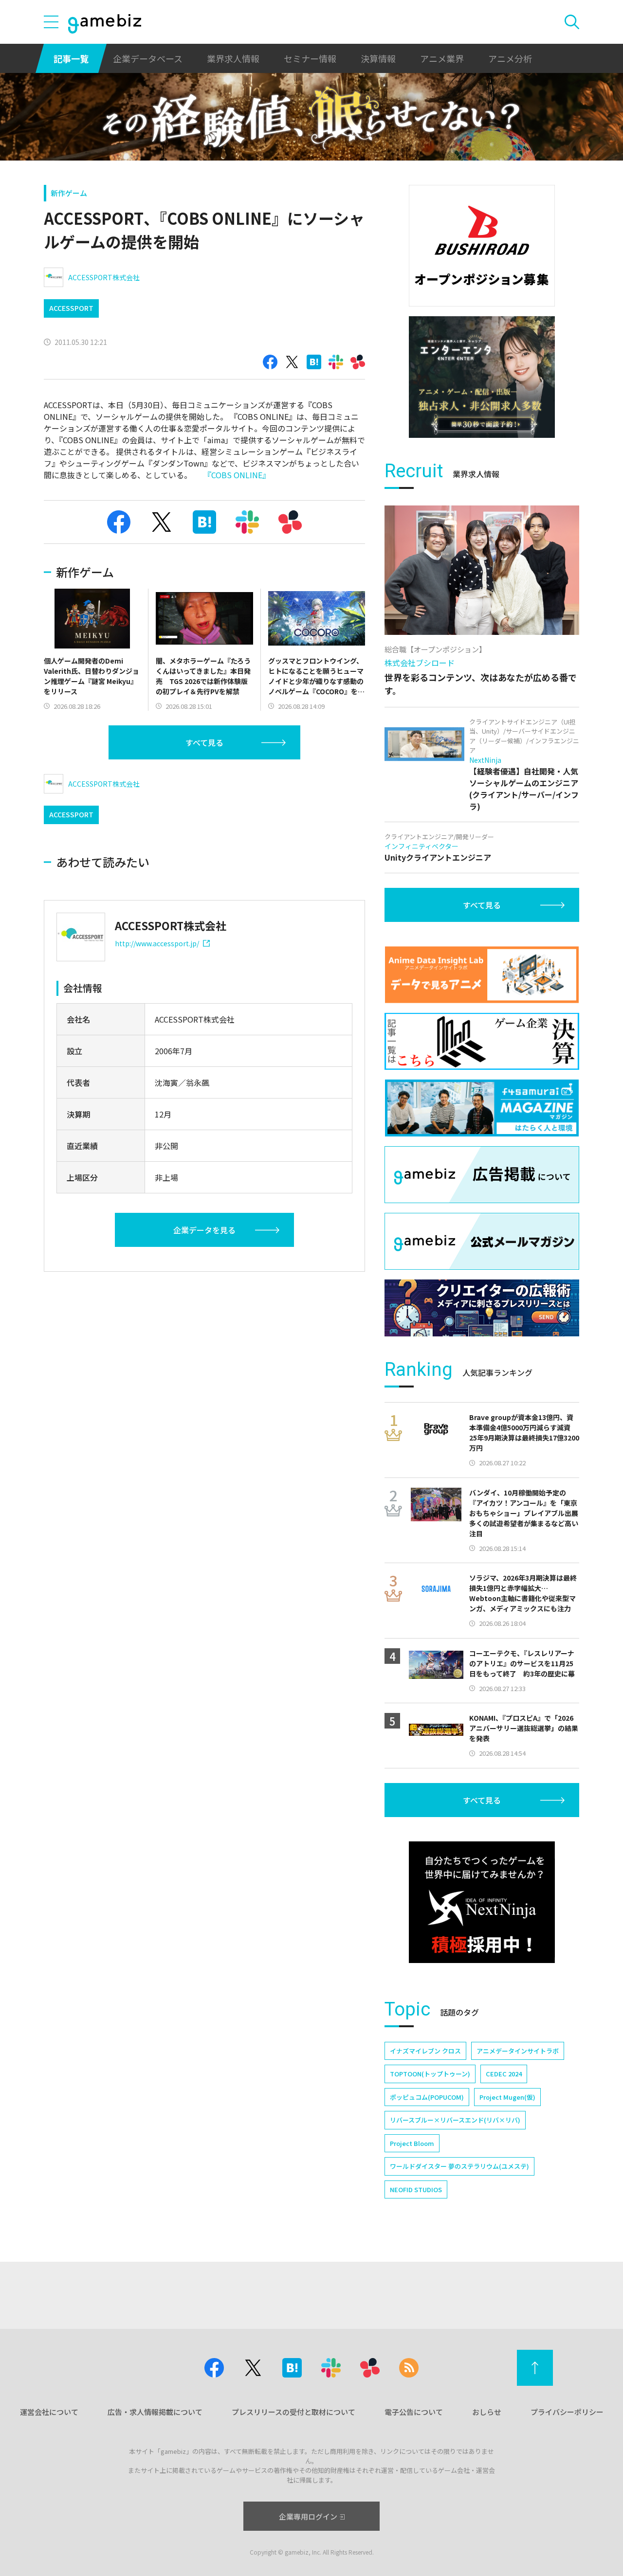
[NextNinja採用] (482, 1902)
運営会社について (49, 2412)
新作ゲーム (69, 193)
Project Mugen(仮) (507, 2097)
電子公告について (414, 2412)
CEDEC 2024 (504, 2074)
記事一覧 (71, 58)
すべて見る (204, 742)
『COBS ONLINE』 (237, 475)
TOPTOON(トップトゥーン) (430, 2074)
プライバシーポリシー (567, 2412)
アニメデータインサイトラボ (518, 2051)
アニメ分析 (510, 58)
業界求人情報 (233, 58)
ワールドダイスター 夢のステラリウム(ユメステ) (459, 2166)
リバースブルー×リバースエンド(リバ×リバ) (455, 2120)
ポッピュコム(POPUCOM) (427, 2097)
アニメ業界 (442, 58)
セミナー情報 (310, 58)
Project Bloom (412, 2143)
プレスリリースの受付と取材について (293, 2412)
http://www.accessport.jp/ (157, 943)
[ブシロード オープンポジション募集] (482, 246)
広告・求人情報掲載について (155, 2412)
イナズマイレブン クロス (425, 2051)
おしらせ (487, 2412)
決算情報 (378, 58)
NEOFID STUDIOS (416, 2189)
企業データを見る (204, 1230)
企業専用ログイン (308, 2516)
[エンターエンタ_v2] (482, 377)
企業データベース (148, 58)
